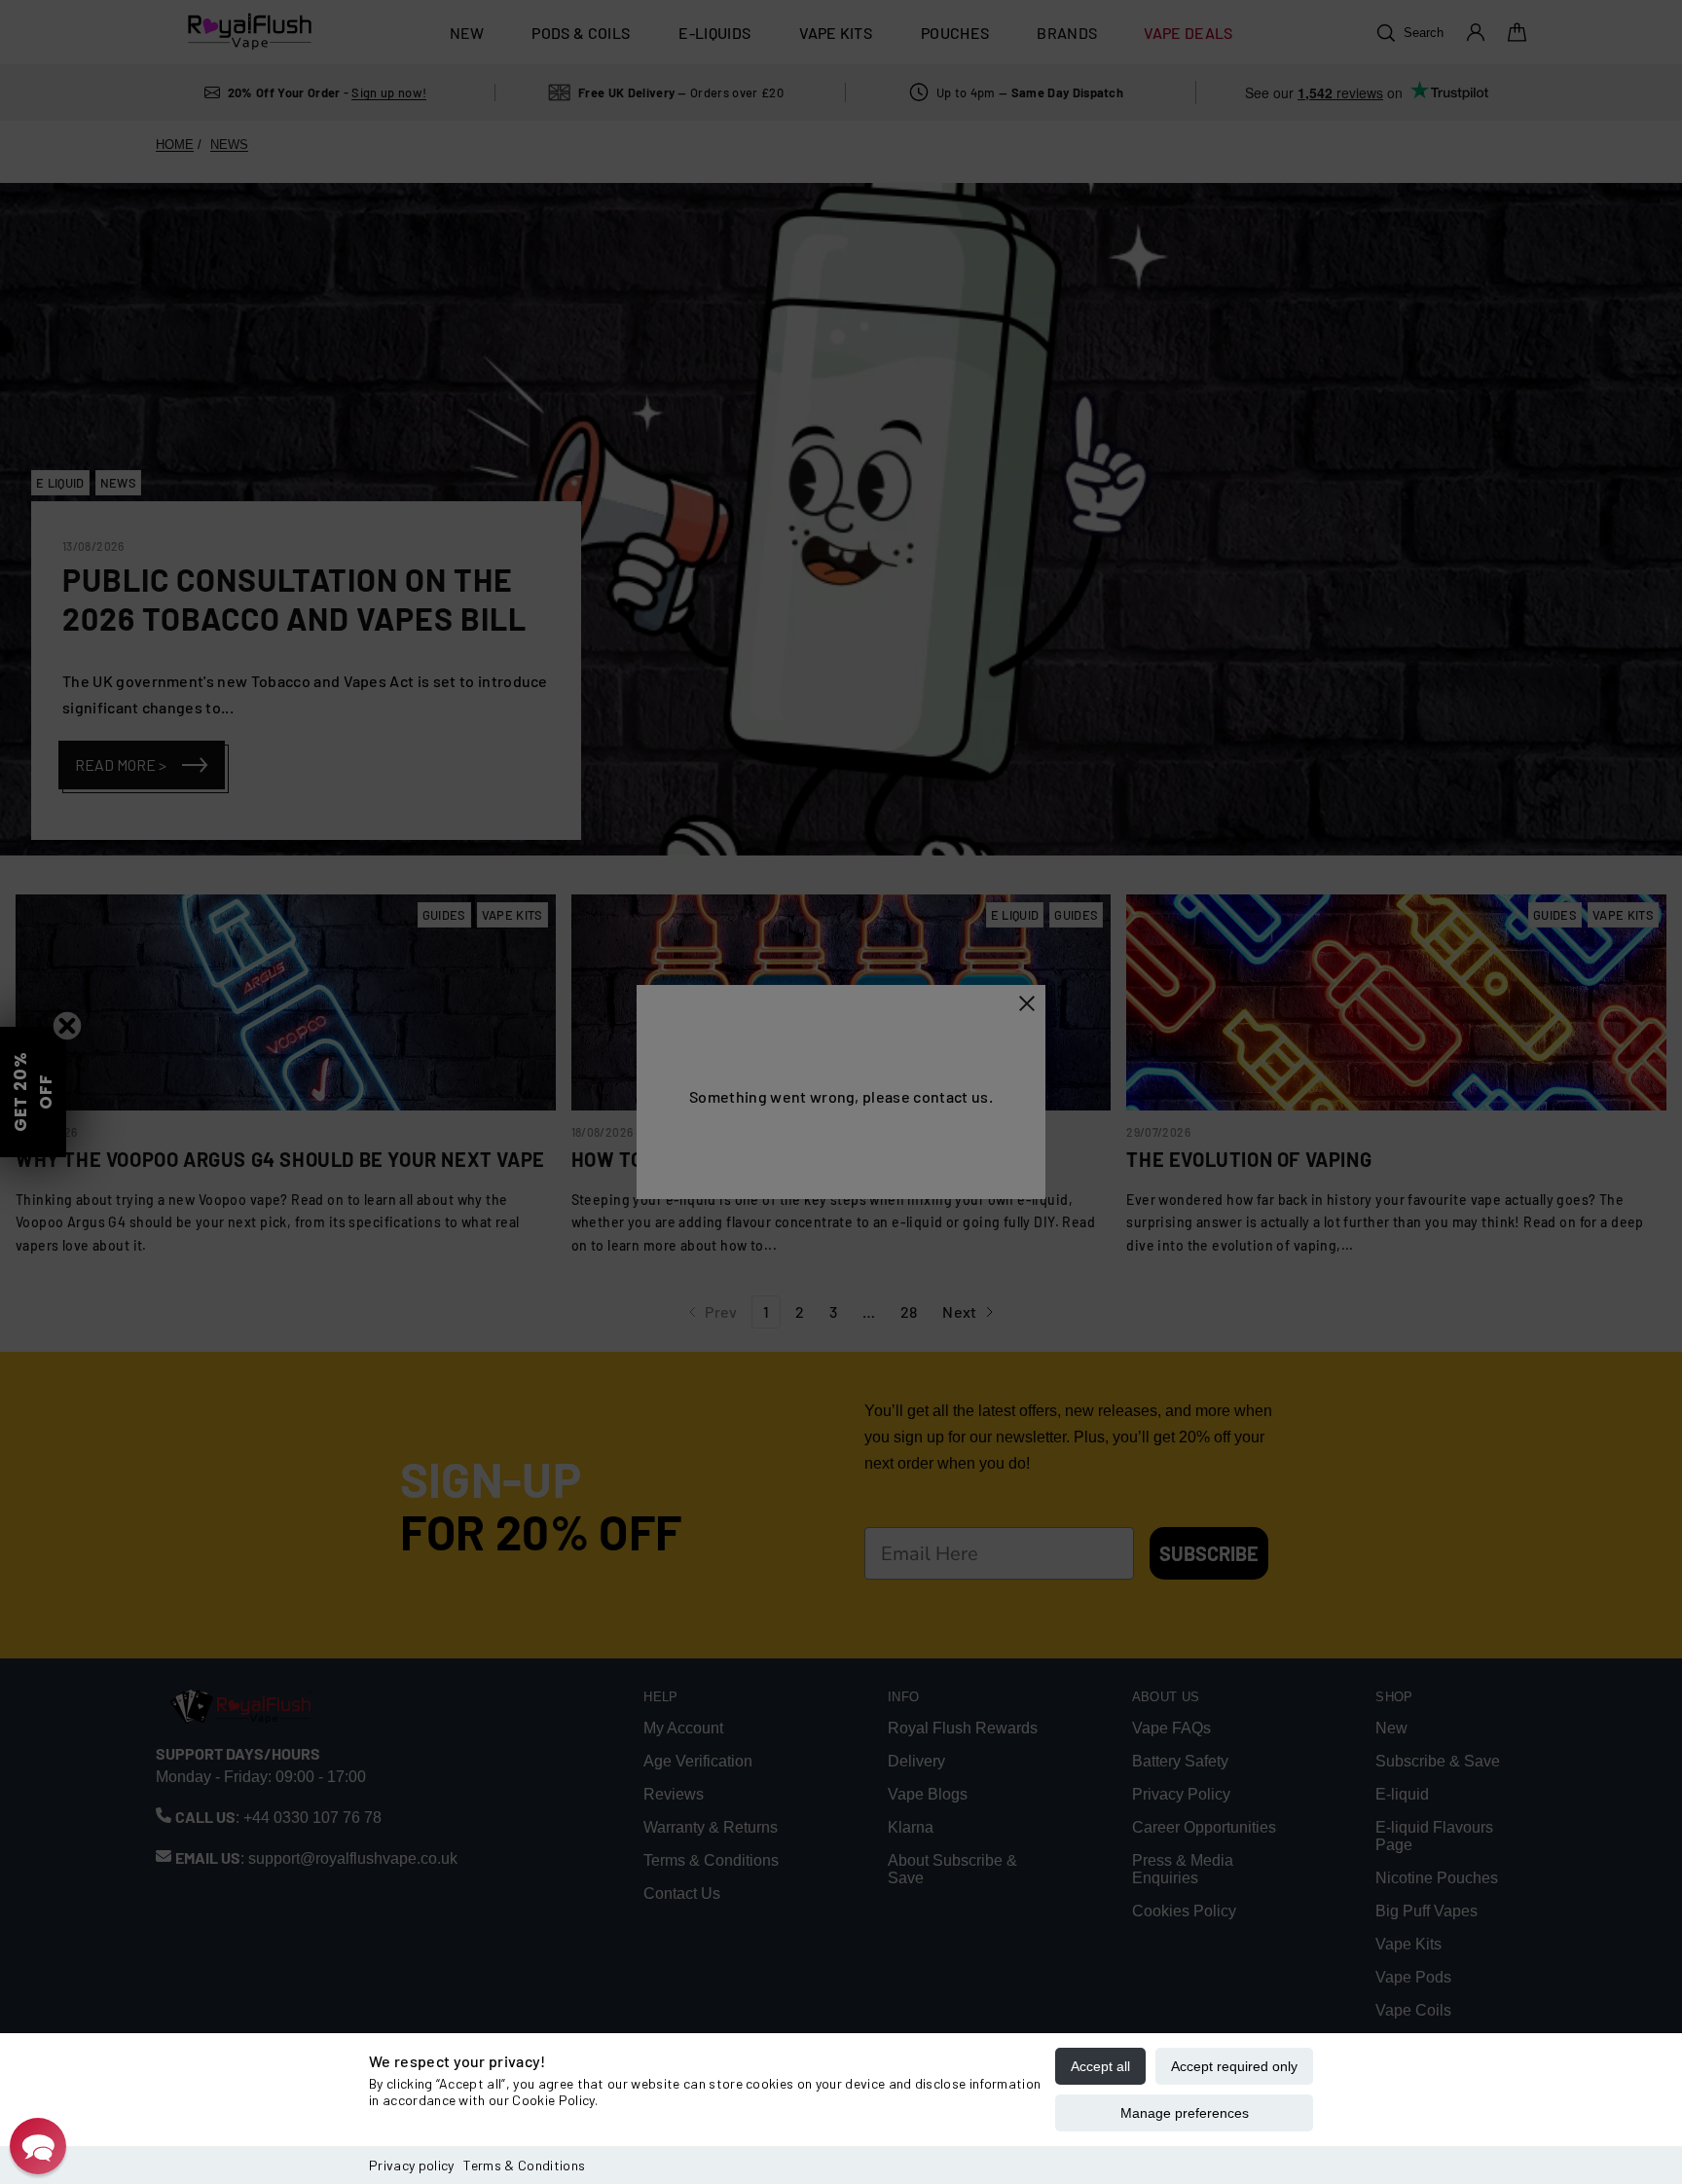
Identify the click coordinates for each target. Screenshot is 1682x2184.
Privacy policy (411, 2165)
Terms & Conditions (524, 2165)
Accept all (1100, 2066)
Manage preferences (1185, 2113)
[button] (38, 2146)
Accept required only (1234, 2066)
